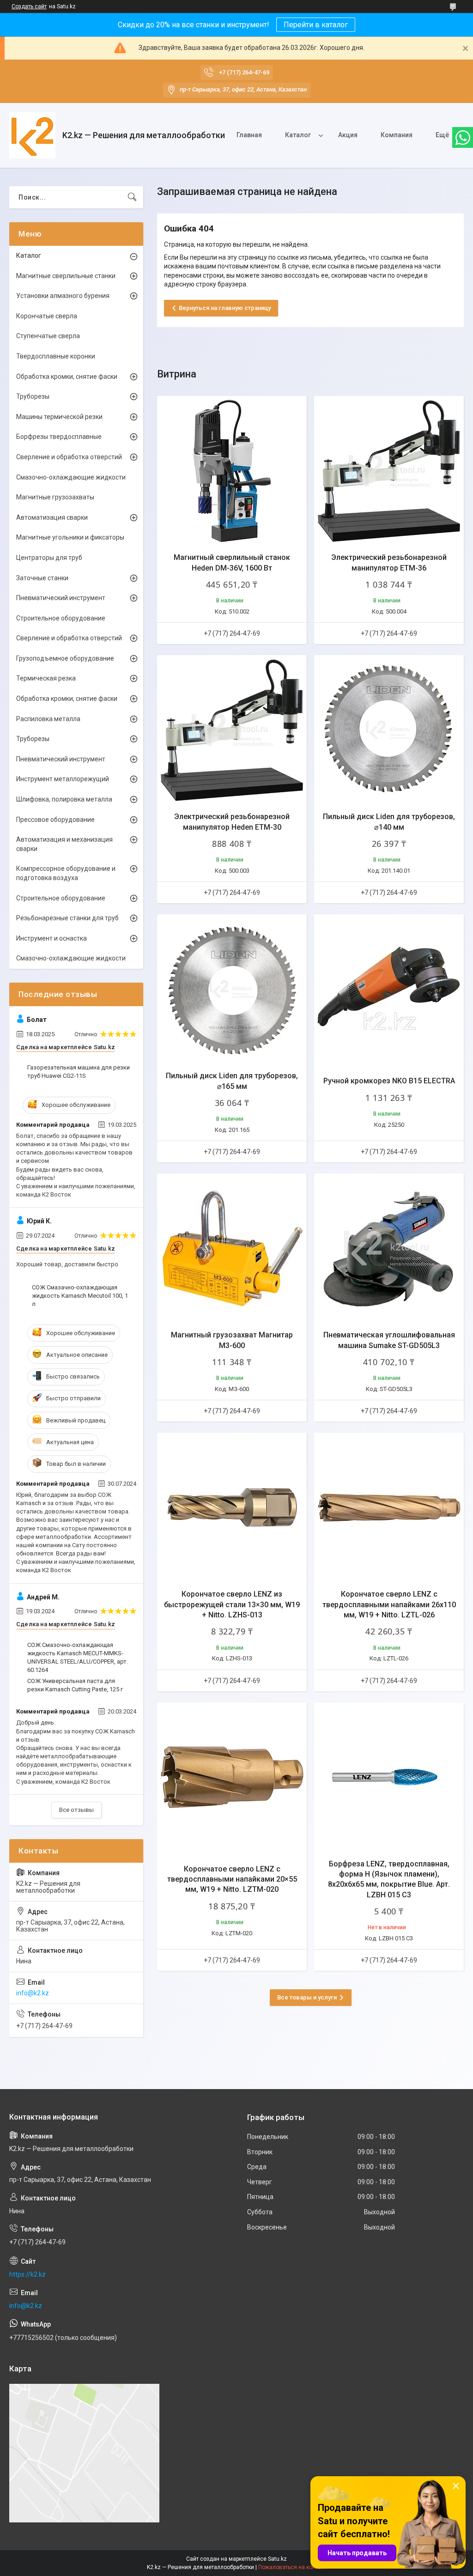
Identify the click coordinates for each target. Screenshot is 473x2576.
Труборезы (33, 396)
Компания (397, 135)
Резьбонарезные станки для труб (67, 918)
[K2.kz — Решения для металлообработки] (32, 135)
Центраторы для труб (49, 558)
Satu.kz (277, 2559)
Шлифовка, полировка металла (64, 799)
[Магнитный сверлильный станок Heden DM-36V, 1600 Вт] (232, 471)
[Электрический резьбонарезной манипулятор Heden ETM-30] (232, 730)
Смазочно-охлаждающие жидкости (71, 477)
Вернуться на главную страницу (225, 308)
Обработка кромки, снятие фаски (67, 377)
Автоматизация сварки (52, 517)
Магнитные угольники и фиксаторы (70, 537)
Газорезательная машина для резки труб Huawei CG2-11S (79, 1072)
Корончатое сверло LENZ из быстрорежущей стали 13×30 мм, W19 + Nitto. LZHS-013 (232, 1604)
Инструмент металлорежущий (63, 779)
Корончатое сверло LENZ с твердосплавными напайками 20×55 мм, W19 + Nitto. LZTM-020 (232, 1879)
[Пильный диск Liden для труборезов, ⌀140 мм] (389, 730)
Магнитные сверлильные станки (66, 276)
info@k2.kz (33, 1993)
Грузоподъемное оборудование (65, 658)
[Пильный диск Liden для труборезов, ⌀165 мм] (232, 989)
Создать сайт (29, 6)
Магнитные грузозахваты (55, 497)
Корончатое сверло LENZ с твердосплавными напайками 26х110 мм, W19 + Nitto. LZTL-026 (389, 1604)
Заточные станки (42, 578)
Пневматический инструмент (61, 598)
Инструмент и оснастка (52, 938)
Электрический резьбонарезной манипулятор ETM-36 (389, 562)
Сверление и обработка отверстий (69, 457)
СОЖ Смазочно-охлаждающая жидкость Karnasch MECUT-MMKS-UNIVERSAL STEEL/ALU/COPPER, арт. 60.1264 (78, 1658)
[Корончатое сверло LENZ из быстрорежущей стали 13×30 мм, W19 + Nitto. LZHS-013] (232, 1507)
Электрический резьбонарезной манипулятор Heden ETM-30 (232, 822)
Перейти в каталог (316, 25)
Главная (249, 135)
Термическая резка (46, 678)
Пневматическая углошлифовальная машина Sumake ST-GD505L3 (389, 1340)
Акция (348, 135)
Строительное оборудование (61, 618)
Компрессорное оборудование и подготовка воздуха (66, 873)
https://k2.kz (27, 2274)
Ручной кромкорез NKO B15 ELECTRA (389, 1081)
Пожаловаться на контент (292, 2567)
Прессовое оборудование (55, 820)
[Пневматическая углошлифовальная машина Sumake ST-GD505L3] (389, 1248)
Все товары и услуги (307, 1997)
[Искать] (132, 197)
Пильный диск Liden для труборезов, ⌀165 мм (232, 1081)
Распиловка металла (48, 719)
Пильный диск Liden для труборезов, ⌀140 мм (389, 822)
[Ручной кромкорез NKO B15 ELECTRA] (389, 989)
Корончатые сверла (47, 316)
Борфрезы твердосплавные (59, 437)
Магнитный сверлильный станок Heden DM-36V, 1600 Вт (232, 562)
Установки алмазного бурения (63, 296)
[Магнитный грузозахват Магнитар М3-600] (232, 1248)
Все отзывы (76, 1810)
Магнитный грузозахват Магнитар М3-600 (232, 1340)
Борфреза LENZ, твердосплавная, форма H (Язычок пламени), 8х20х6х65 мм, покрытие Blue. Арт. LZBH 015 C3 (389, 1879)
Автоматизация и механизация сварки (64, 844)
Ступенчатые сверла (48, 336)
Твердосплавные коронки (56, 356)
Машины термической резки (59, 417)
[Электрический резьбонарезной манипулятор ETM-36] (389, 471)
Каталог (298, 135)
